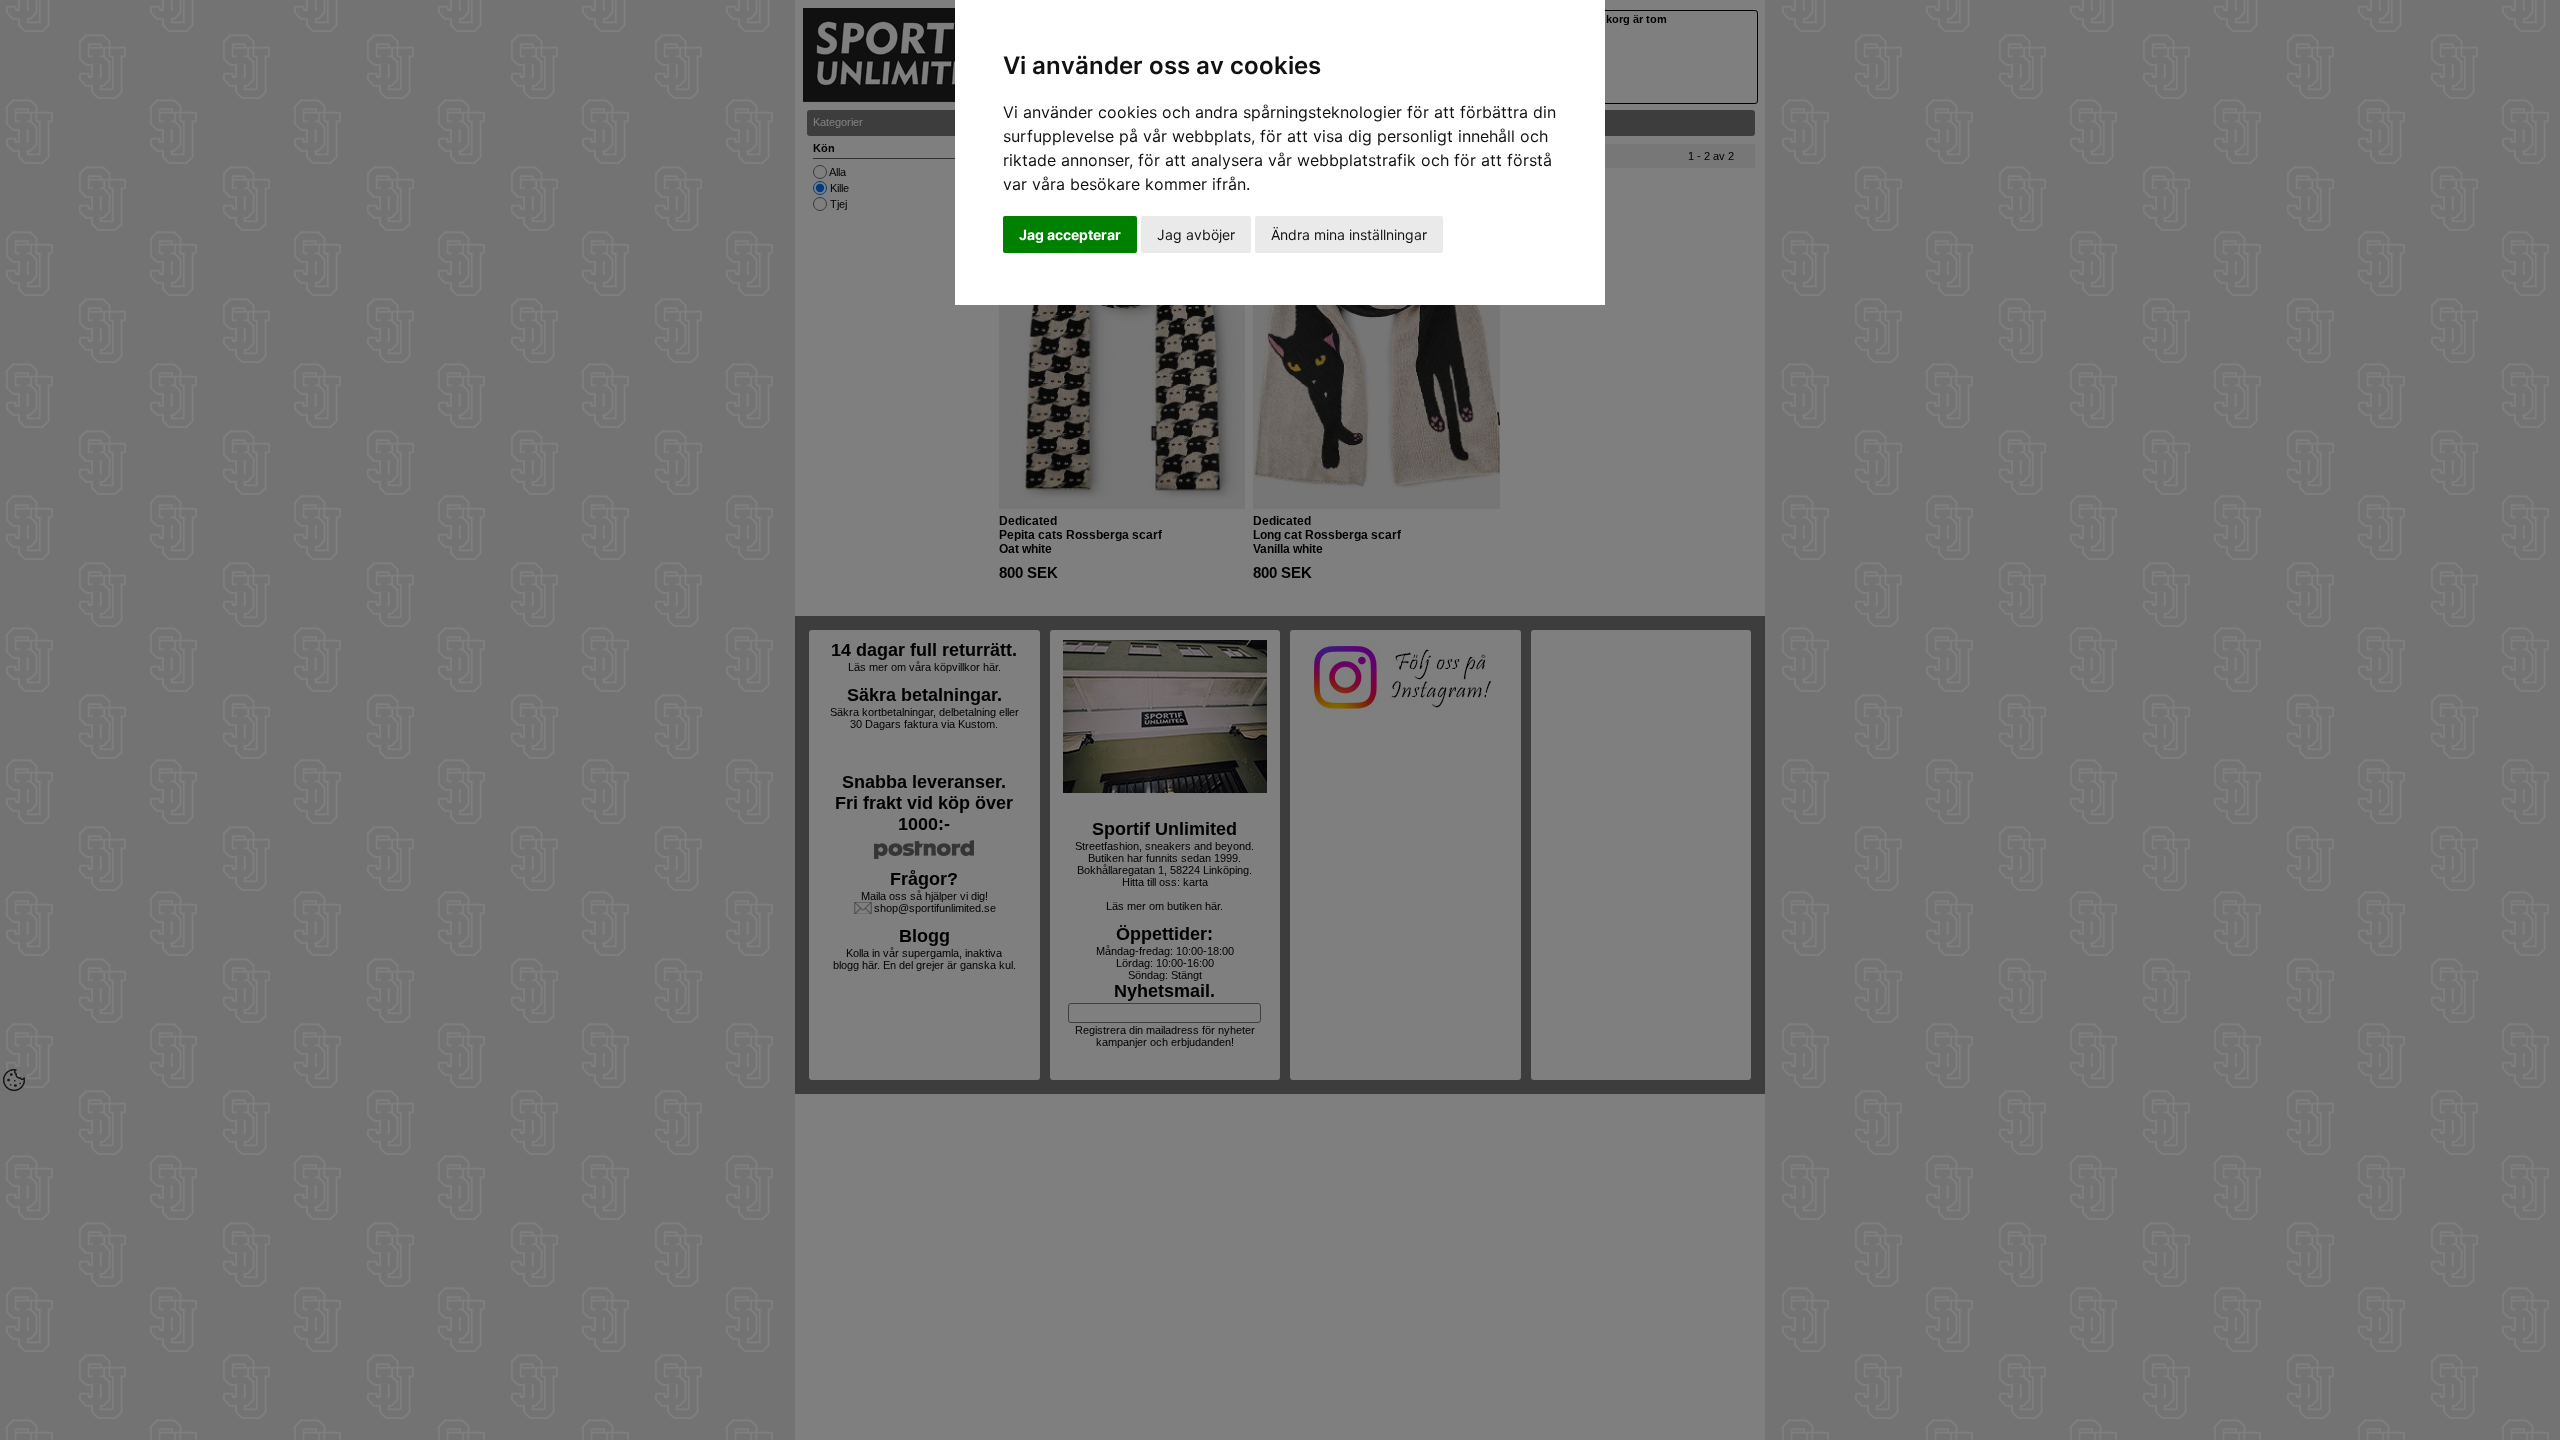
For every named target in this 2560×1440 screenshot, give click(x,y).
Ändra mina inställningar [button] (1349, 234)
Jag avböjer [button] (1196, 234)
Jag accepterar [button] (1070, 234)
